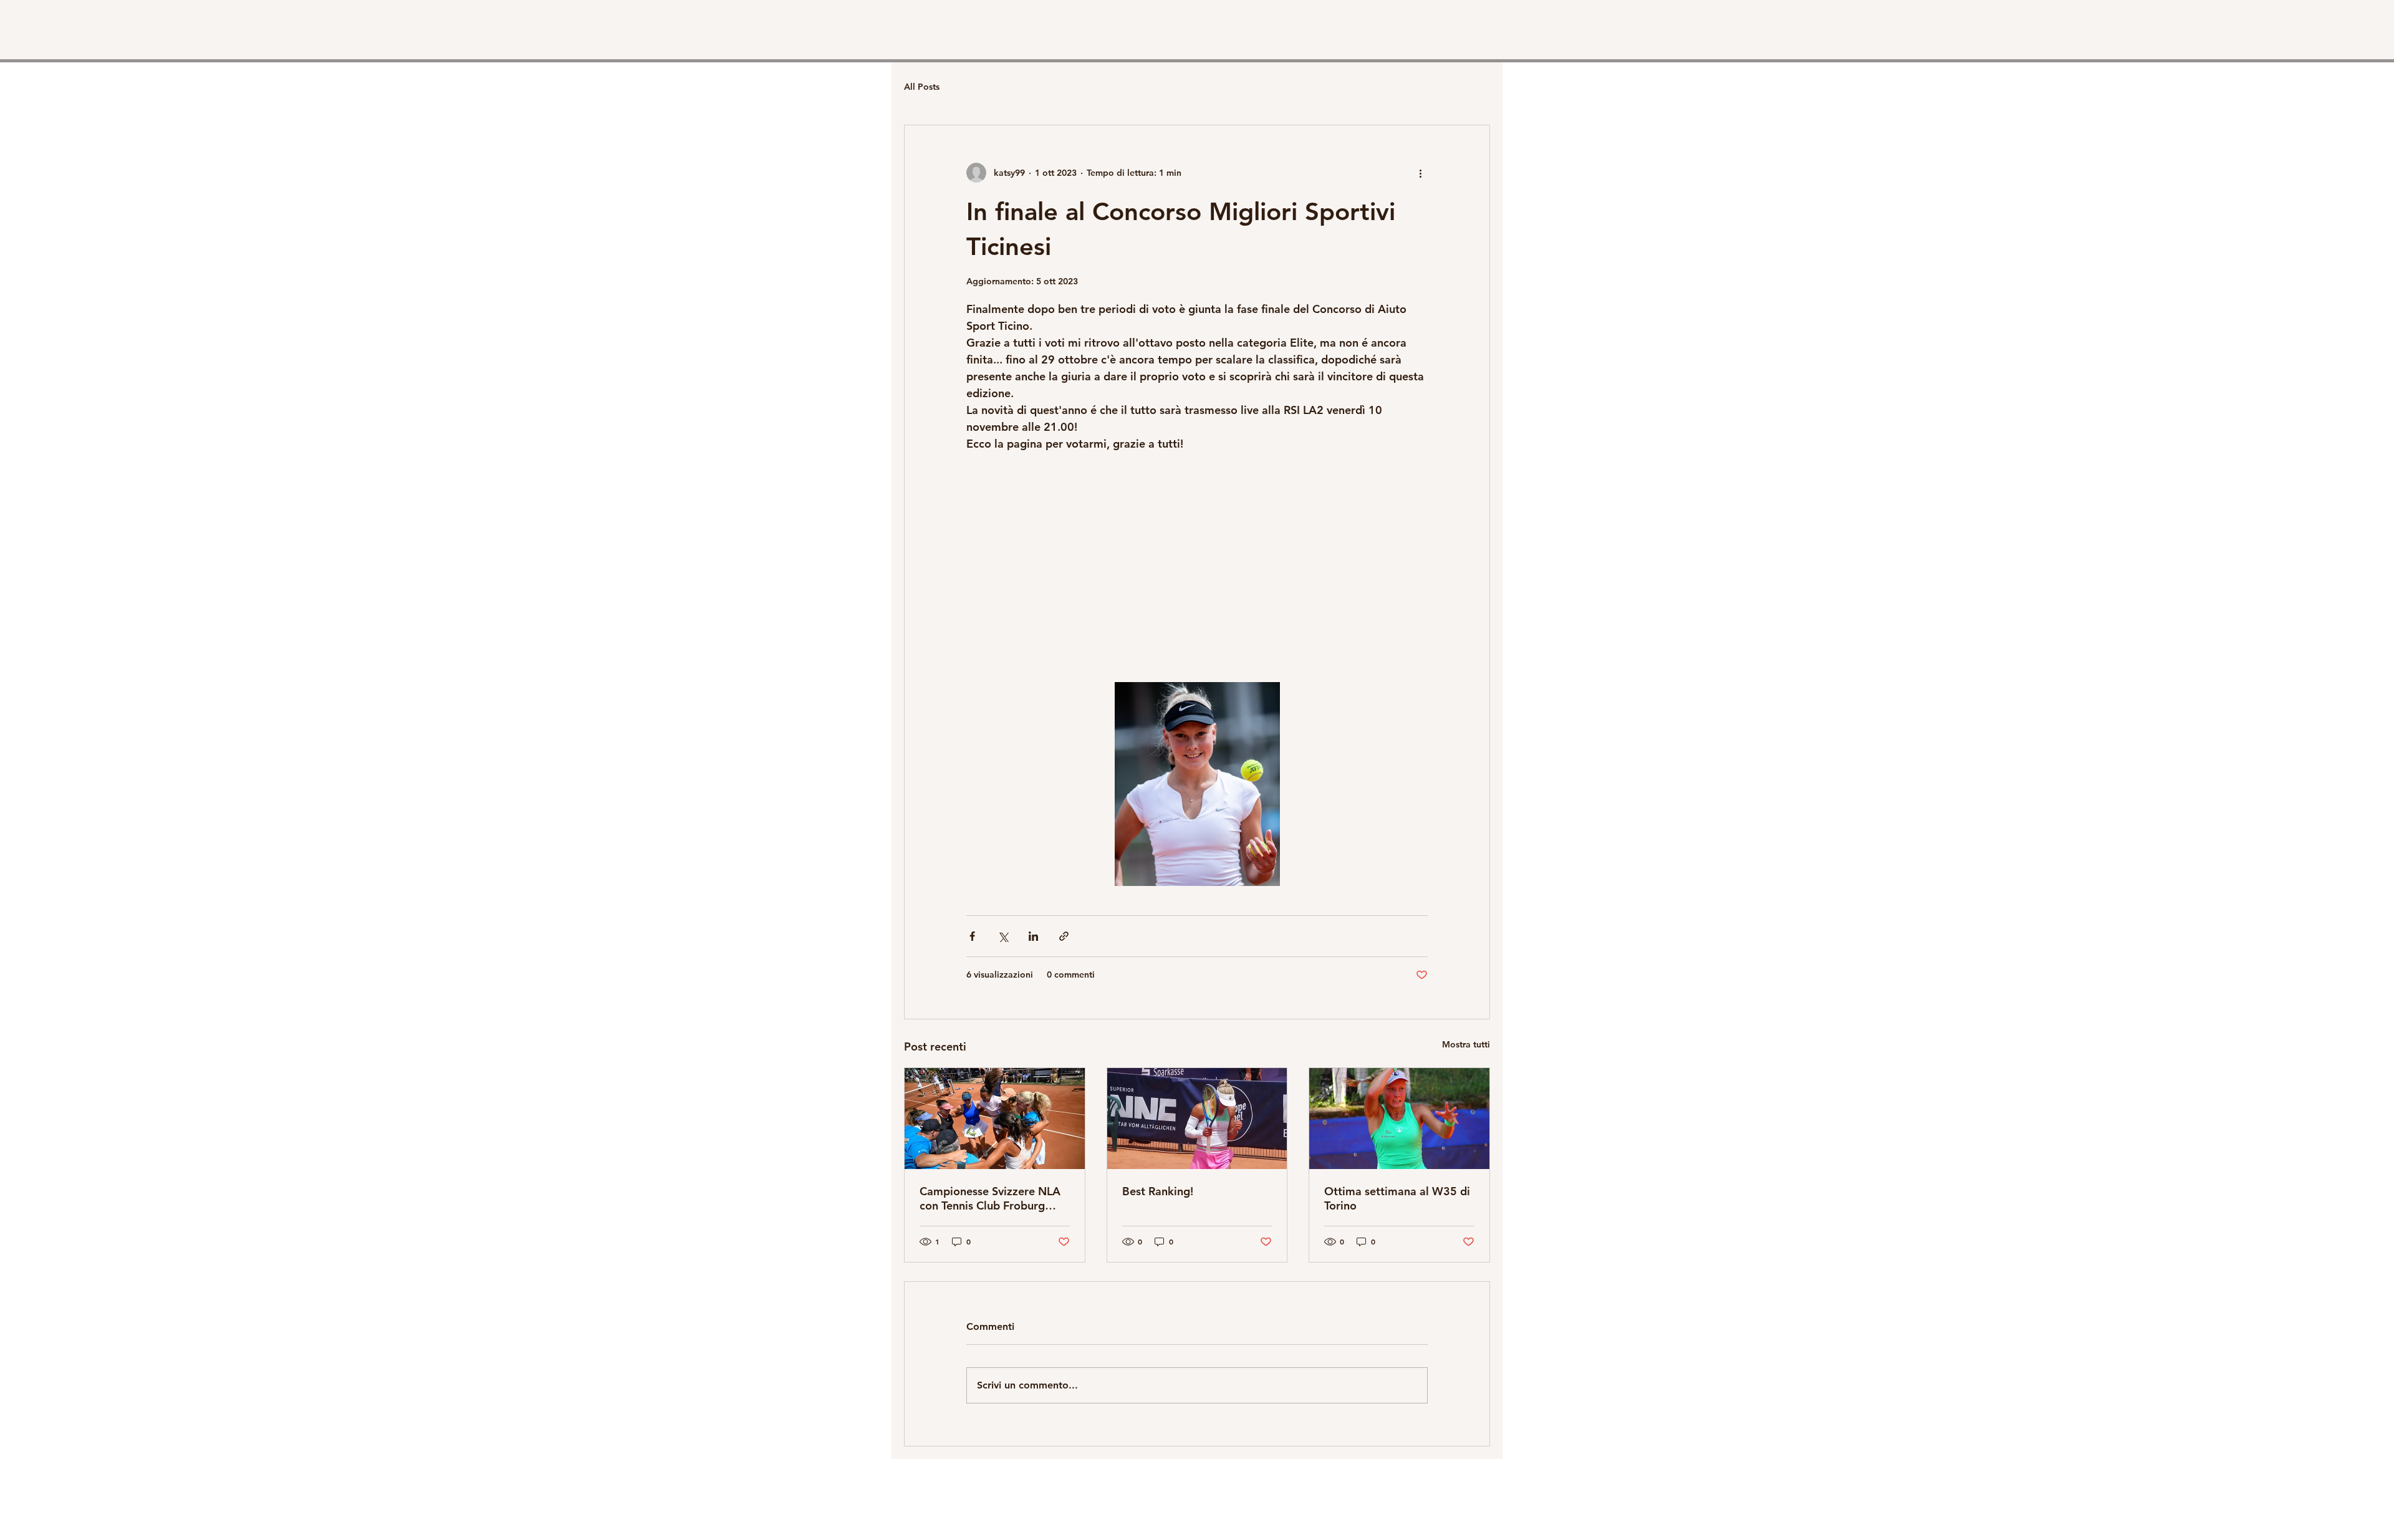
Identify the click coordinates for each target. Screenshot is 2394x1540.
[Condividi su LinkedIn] (1033, 936)
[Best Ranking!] (1197, 1119)
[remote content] (1197, 567)
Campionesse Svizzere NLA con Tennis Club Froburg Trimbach (990, 1198)
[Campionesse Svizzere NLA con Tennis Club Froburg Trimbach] (995, 1119)
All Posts (922, 87)
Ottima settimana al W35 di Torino (1397, 1198)
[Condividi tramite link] (1064, 936)
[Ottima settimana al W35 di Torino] (1399, 1119)
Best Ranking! (1158, 1191)
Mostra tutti (1466, 1044)
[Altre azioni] (1420, 173)
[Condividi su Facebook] (972, 936)
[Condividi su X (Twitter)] (1003, 936)
